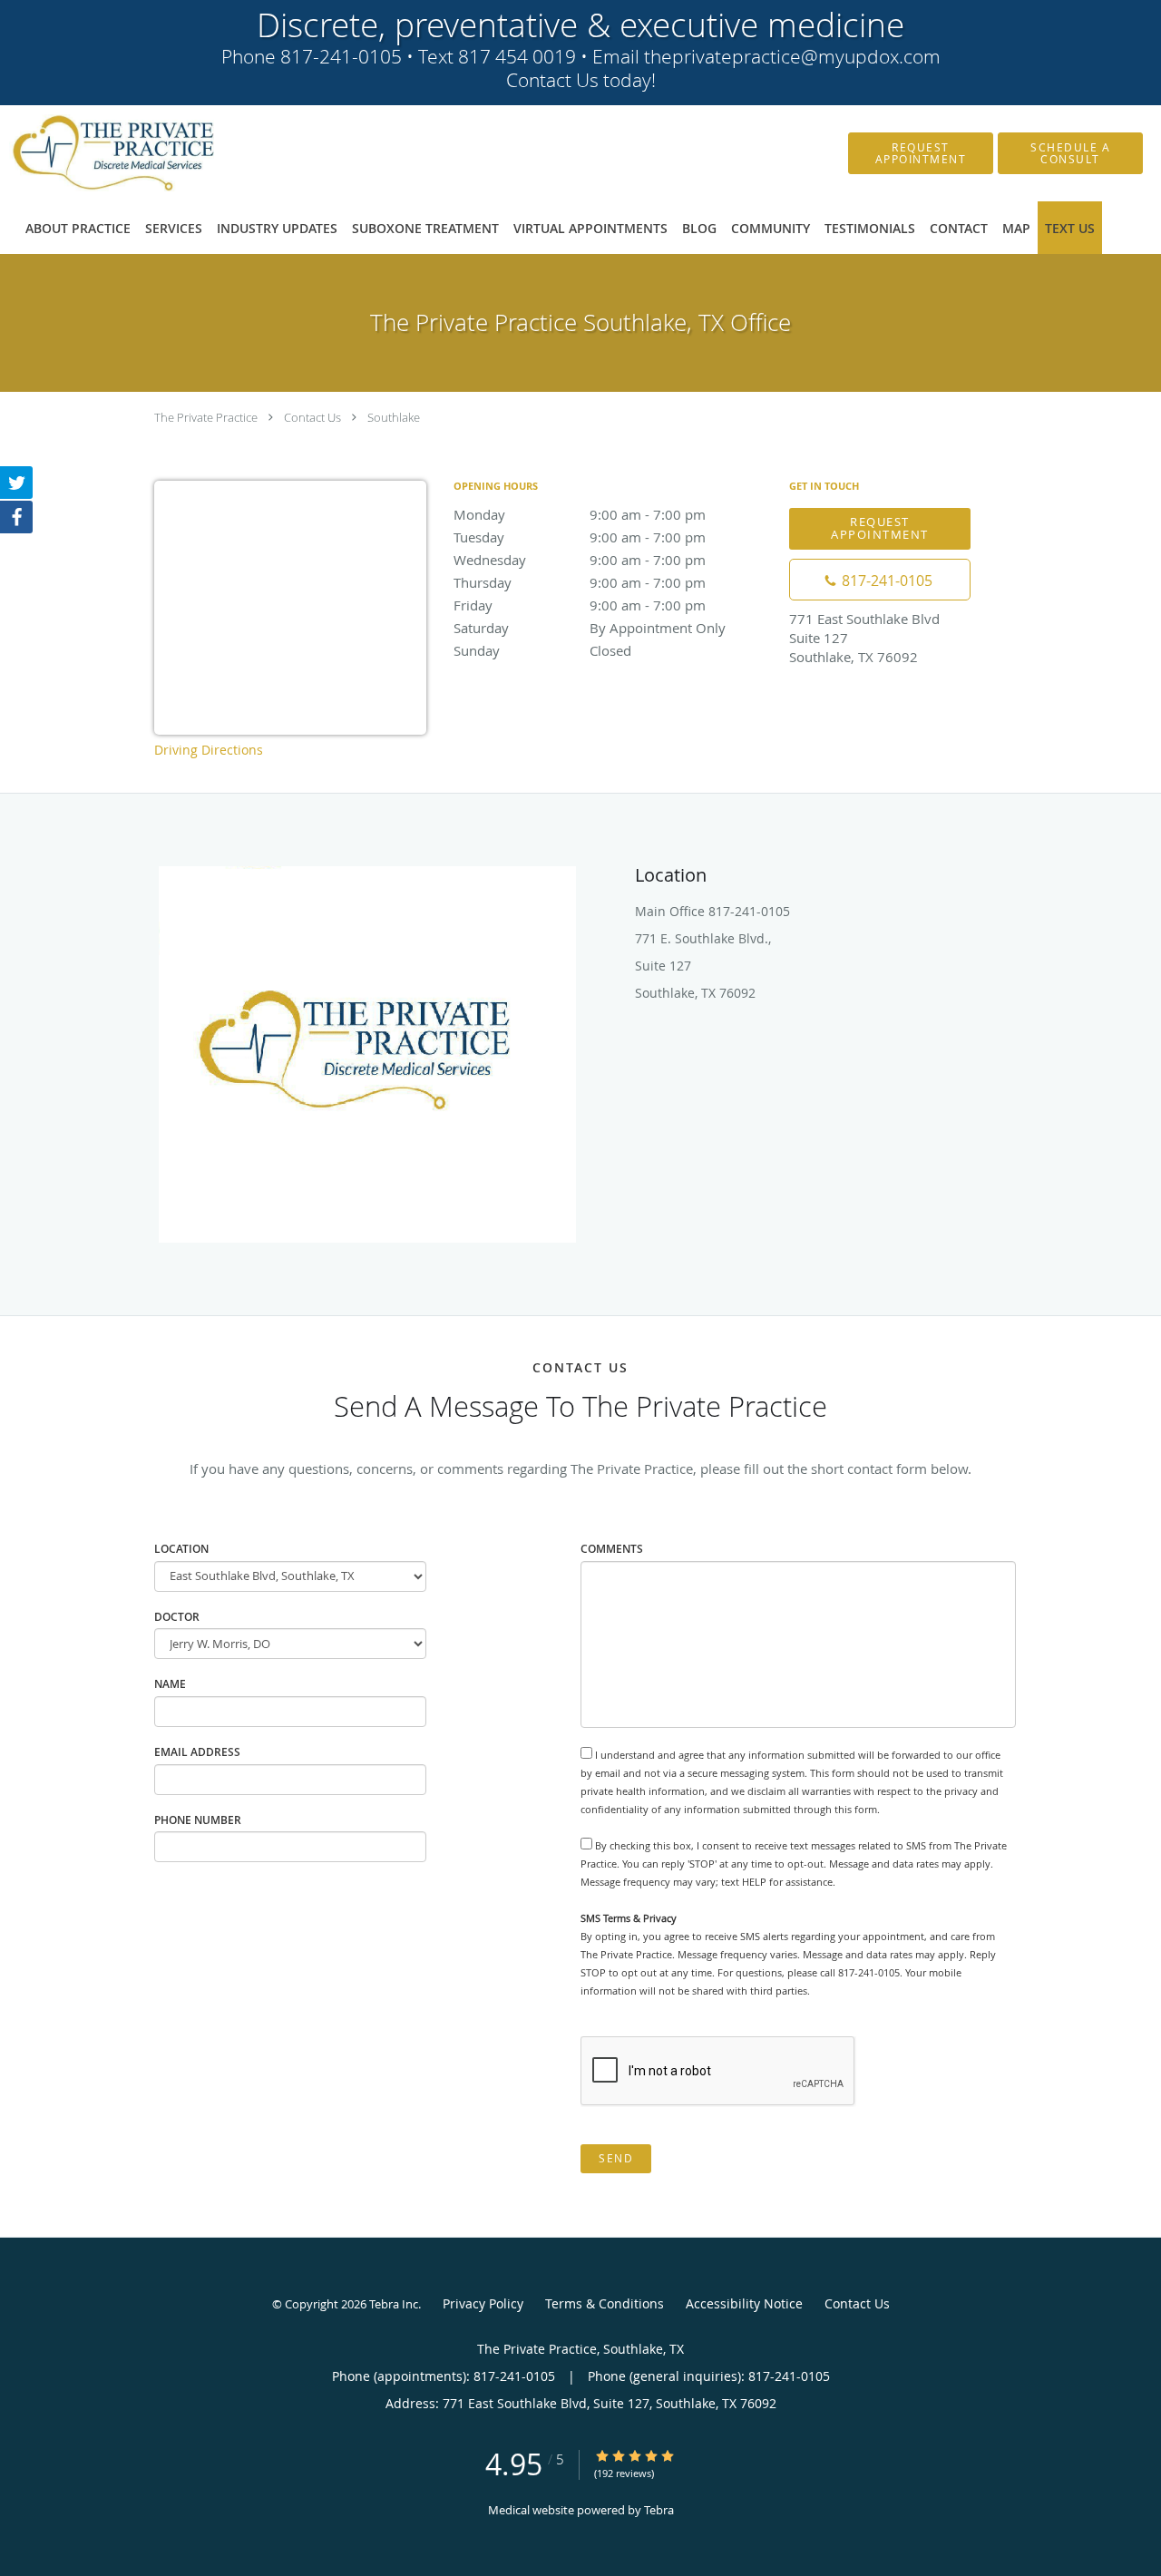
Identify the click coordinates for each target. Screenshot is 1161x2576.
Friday (580, 605)
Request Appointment (880, 527)
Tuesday (580, 537)
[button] (921, 153)
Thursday (580, 582)
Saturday (590, 628)
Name (170, 1684)
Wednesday (580, 560)
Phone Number (198, 1820)
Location (181, 1549)
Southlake (394, 417)
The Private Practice (206, 417)
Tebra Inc (394, 2304)
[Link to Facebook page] (16, 517)
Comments (612, 1549)
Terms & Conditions (605, 2303)
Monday (580, 514)
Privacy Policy (483, 2303)
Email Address (197, 1752)
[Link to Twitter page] (16, 483)
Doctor (177, 1617)
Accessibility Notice (744, 2303)
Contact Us (312, 417)
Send (616, 2158)
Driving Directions (209, 750)
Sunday (542, 650)
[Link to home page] (86, 153)
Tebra (659, 2510)
